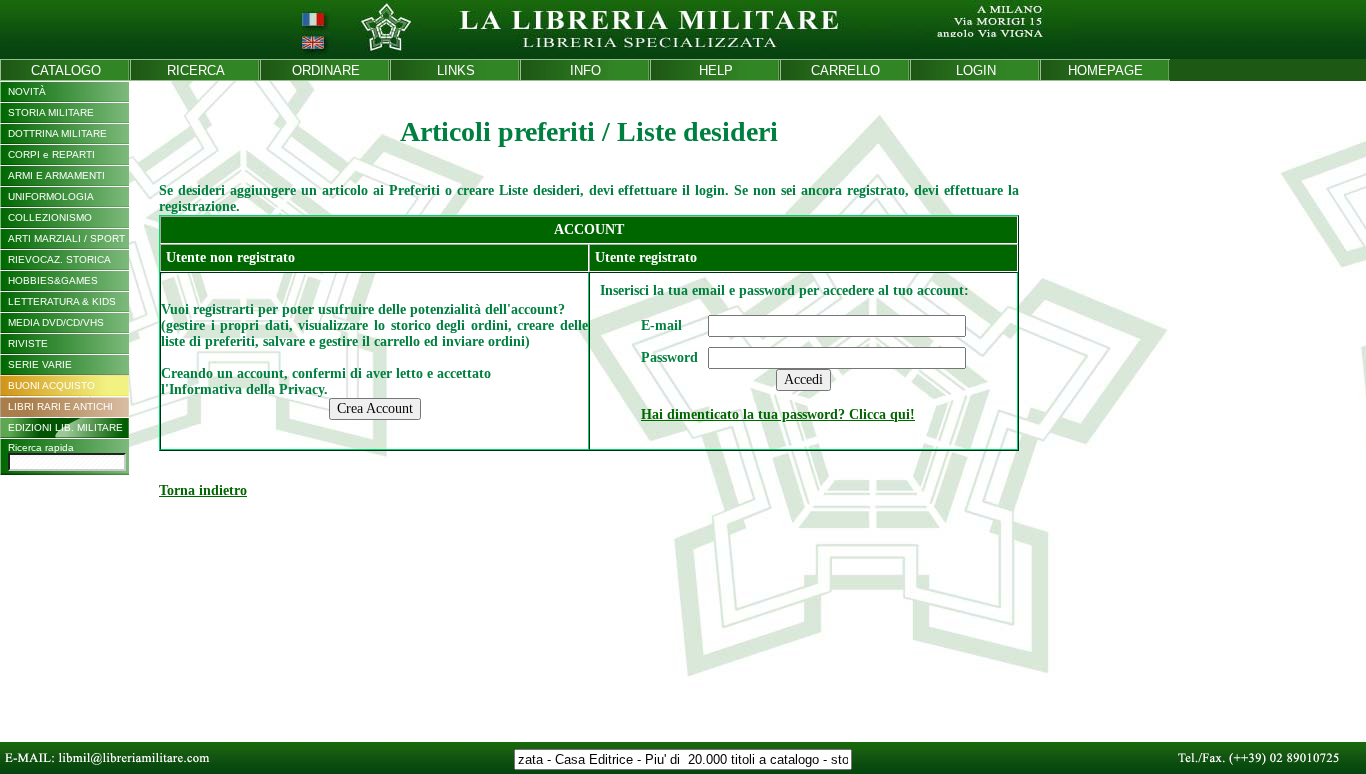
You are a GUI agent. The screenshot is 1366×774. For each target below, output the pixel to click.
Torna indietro (203, 490)
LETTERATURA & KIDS (62, 301)
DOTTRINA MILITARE (57, 133)
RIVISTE (28, 343)
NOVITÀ (27, 91)
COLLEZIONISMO (50, 217)
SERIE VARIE (40, 364)
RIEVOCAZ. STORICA (59, 259)
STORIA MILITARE (51, 112)
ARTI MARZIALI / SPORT (66, 238)
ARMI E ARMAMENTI (56, 175)
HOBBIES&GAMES (53, 280)
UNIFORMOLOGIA (51, 196)
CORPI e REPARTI (51, 154)
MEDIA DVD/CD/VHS (56, 322)
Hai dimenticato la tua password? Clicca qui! (778, 414)
